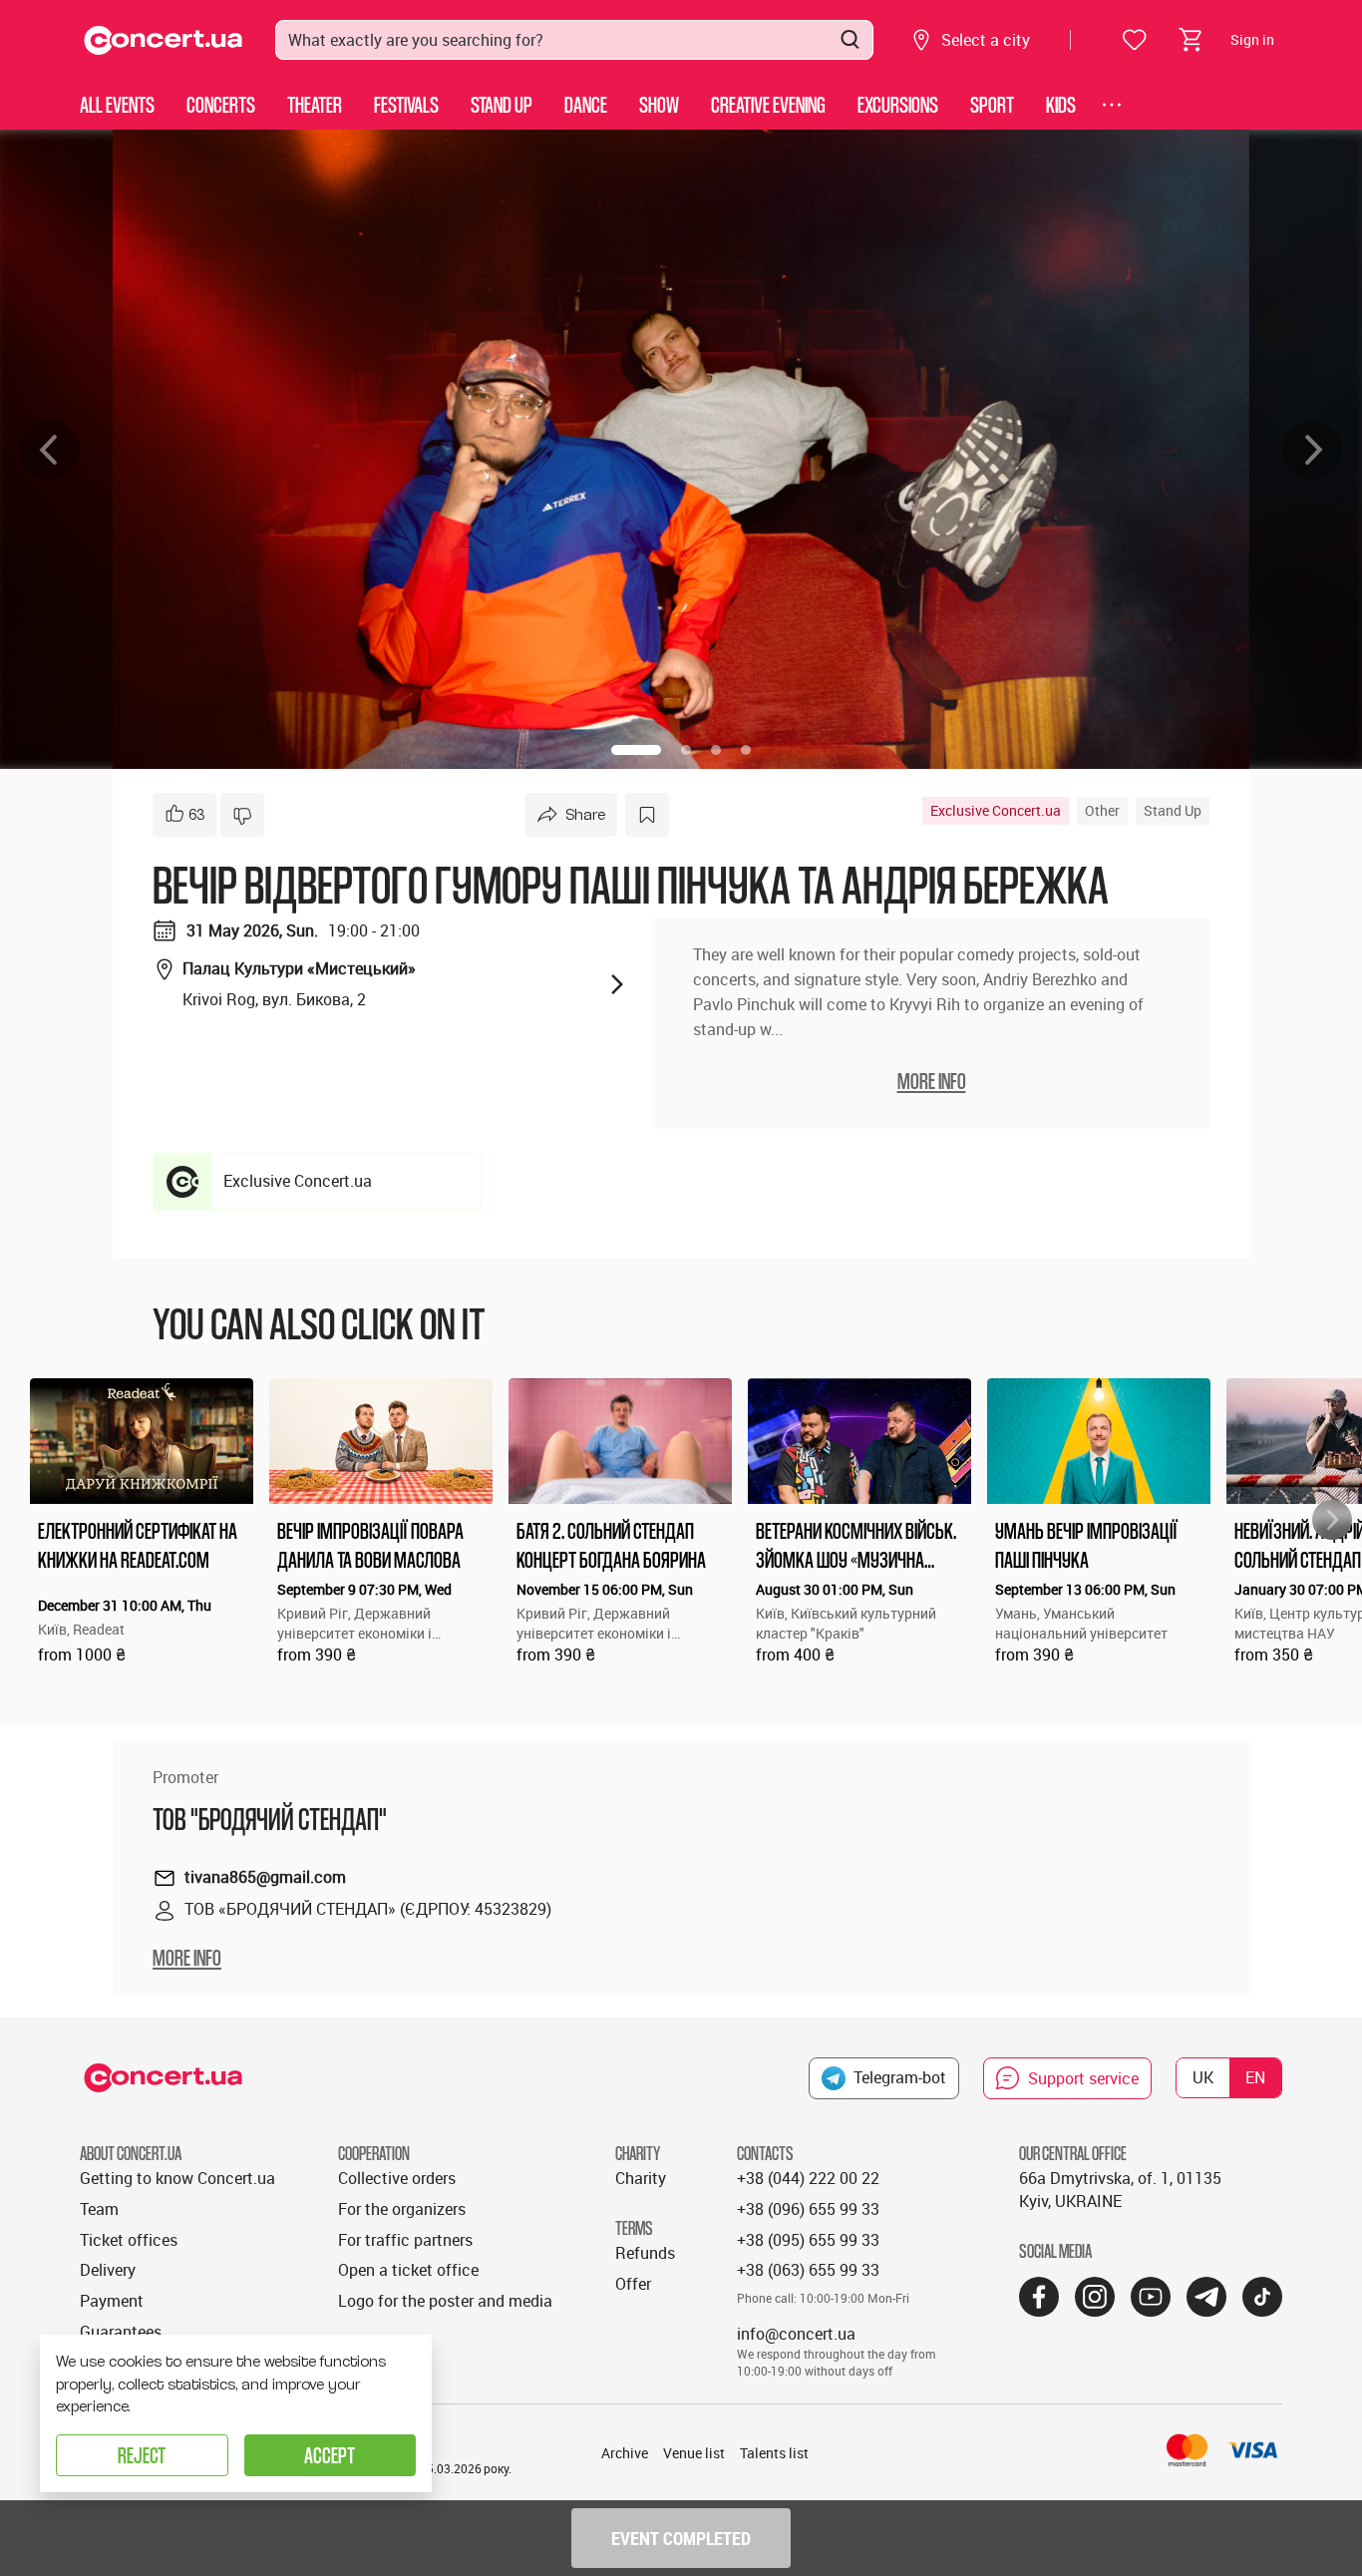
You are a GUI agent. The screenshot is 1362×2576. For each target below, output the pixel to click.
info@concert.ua (796, 2334)
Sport (992, 104)
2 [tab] (686, 750)
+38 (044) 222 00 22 (808, 2178)
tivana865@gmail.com (265, 1877)
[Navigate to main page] (164, 40)
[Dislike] (242, 815)
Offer (633, 2284)
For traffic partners (405, 2240)
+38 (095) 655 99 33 (808, 2240)
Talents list (774, 2453)
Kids (1061, 104)
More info (187, 1958)
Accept (330, 2455)
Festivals (406, 104)
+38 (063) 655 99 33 (808, 2270)
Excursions (898, 104)
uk (1203, 2077)
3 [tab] (716, 750)
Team (99, 2209)
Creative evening (768, 104)
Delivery (108, 2270)
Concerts (221, 104)
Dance (586, 104)
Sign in (1252, 39)
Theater (315, 104)
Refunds (645, 2253)
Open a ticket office (408, 2270)
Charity (641, 2178)
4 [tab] (746, 750)
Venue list (694, 2453)
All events (117, 104)
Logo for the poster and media (445, 2301)
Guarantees (121, 2332)
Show (659, 104)
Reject (142, 2455)
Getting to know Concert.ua (177, 2178)
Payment (112, 2301)
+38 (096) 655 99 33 (808, 2209)
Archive (625, 2453)
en (1255, 2077)
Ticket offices (129, 2240)
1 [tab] (636, 750)
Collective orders (397, 2178)
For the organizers (402, 2209)
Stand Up (502, 104)
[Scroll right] (1332, 1520)
